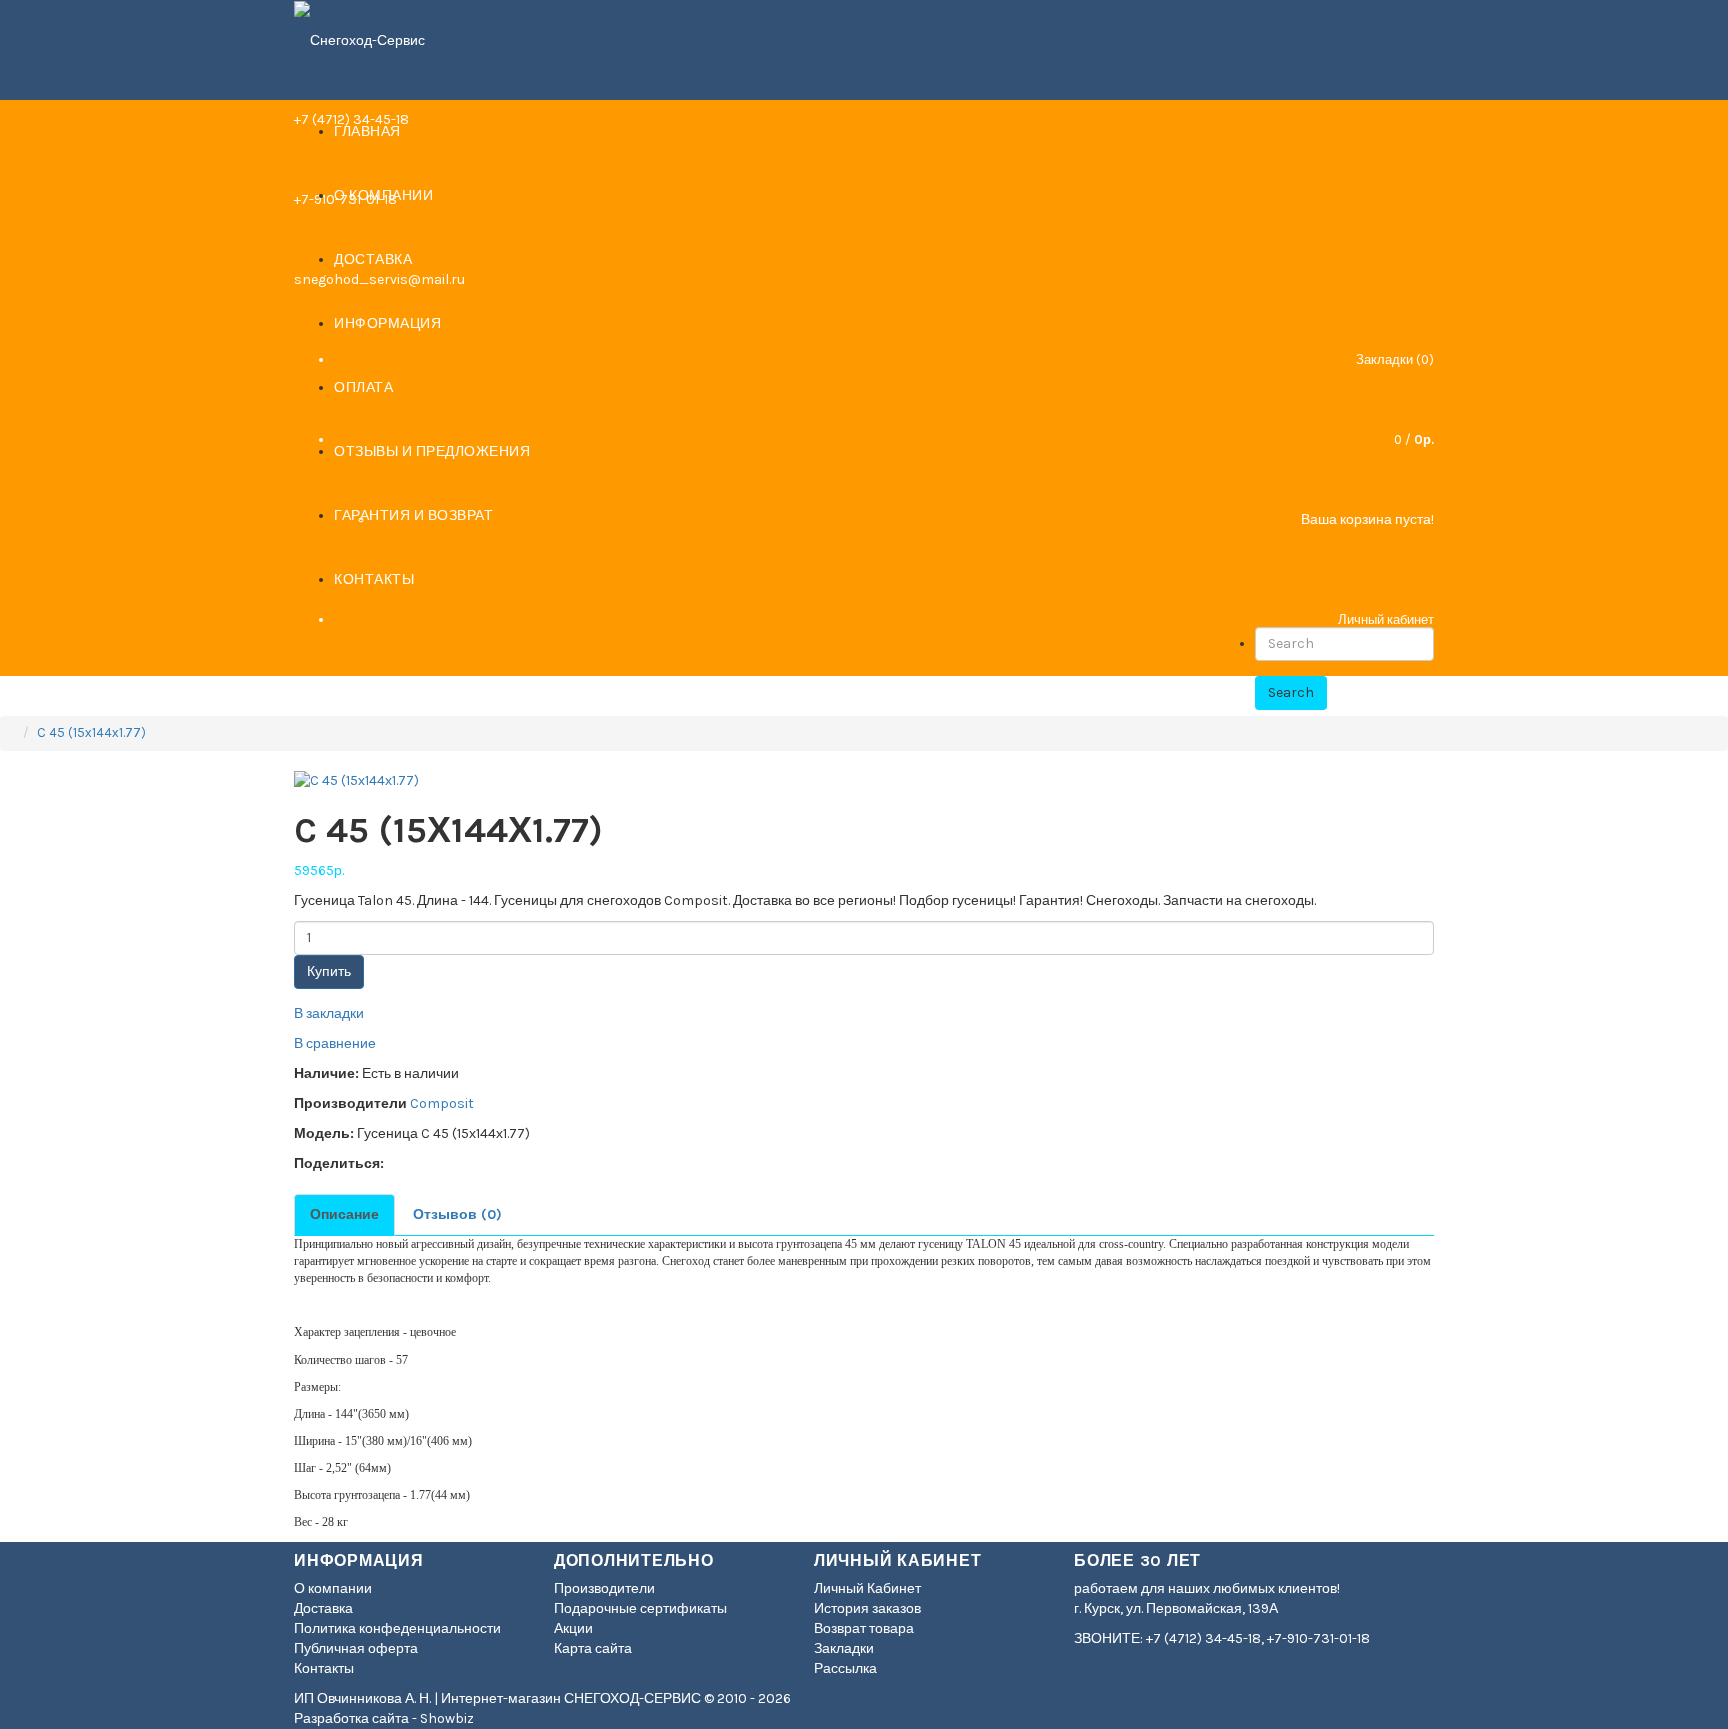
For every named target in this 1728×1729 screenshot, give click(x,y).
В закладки (329, 1013)
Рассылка (845, 1668)
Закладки (844, 1648)
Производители (604, 1588)
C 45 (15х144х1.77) (91, 732)
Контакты (324, 1668)
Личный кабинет (1386, 619)
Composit (442, 1103)
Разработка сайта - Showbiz (384, 1718)
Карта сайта (593, 1648)
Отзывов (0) (457, 1214)
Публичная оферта (356, 1648)
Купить (329, 971)
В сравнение (335, 1043)
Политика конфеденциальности (397, 1628)
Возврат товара (864, 1628)
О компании (333, 1588)
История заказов (867, 1608)
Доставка (323, 1608)
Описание (344, 1214)
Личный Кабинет (867, 1588)
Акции (573, 1628)
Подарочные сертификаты (640, 1608)
